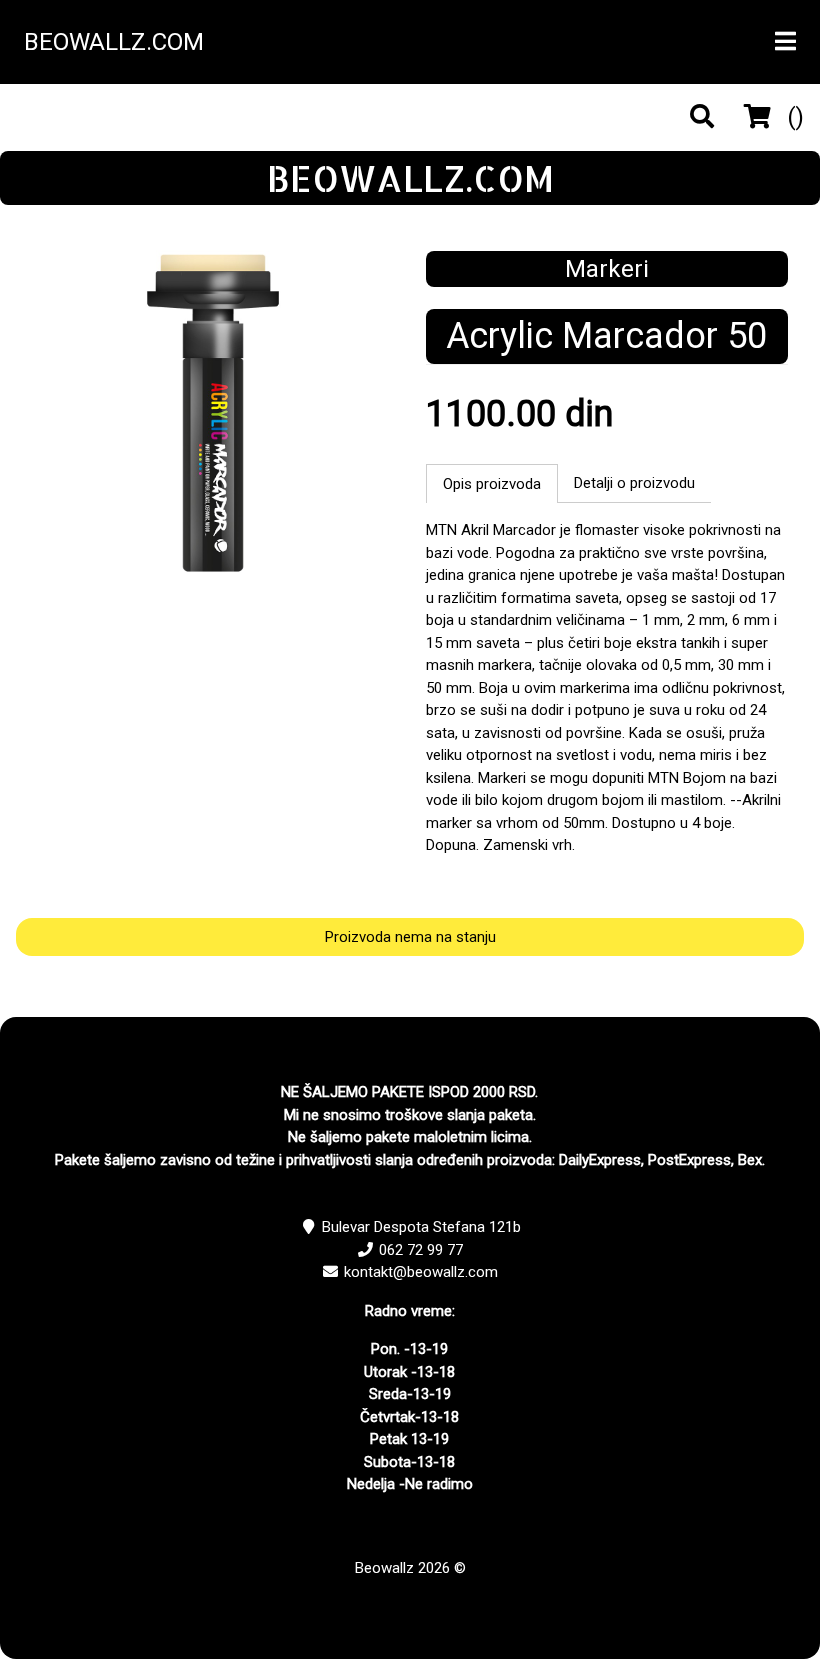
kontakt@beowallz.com (421, 1272)
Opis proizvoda (492, 484)
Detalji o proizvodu (634, 483)
